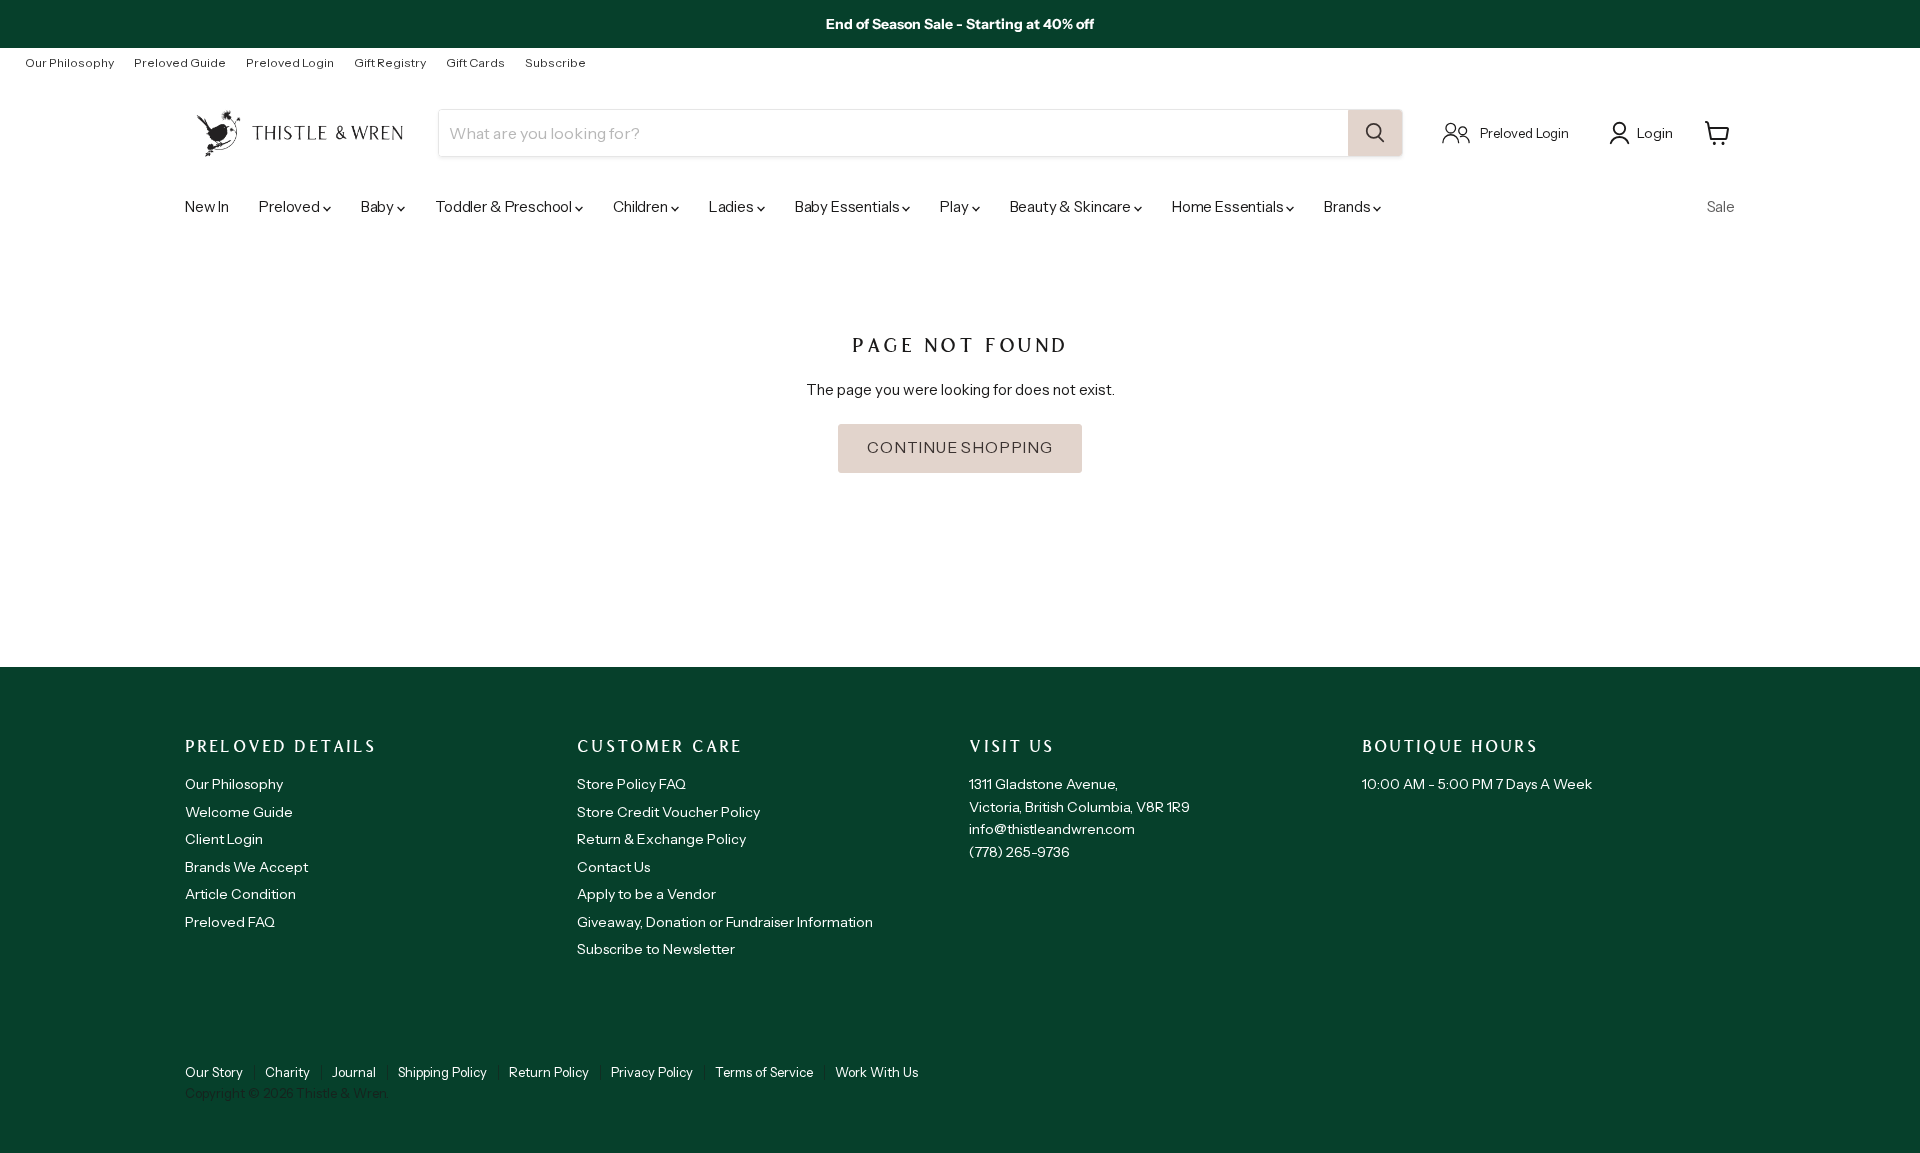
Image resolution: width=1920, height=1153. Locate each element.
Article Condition (240, 894)
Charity (287, 1072)
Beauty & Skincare (1072, 206)
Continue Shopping (960, 447)
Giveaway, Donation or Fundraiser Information (725, 922)
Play (955, 206)
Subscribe (555, 63)
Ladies (733, 206)
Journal (354, 1072)
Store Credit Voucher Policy (668, 812)
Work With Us (876, 1072)
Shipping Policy (442, 1072)
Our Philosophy (69, 63)
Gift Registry (390, 63)
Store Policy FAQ (631, 784)
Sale (1721, 206)
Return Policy (549, 1072)
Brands (1348, 206)
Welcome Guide (239, 812)
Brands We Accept (246, 867)
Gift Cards (475, 63)
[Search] (1375, 133)
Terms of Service (764, 1072)
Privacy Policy (652, 1072)
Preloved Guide (180, 63)
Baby (379, 206)
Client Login (224, 839)
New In (207, 206)
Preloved (291, 206)
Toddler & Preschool (505, 206)
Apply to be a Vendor (646, 894)
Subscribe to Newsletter (656, 949)
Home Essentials (1229, 206)
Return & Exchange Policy (661, 839)
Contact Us (613, 867)
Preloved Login (290, 63)
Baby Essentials (849, 206)
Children (642, 206)
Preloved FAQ (230, 922)
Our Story (214, 1072)
